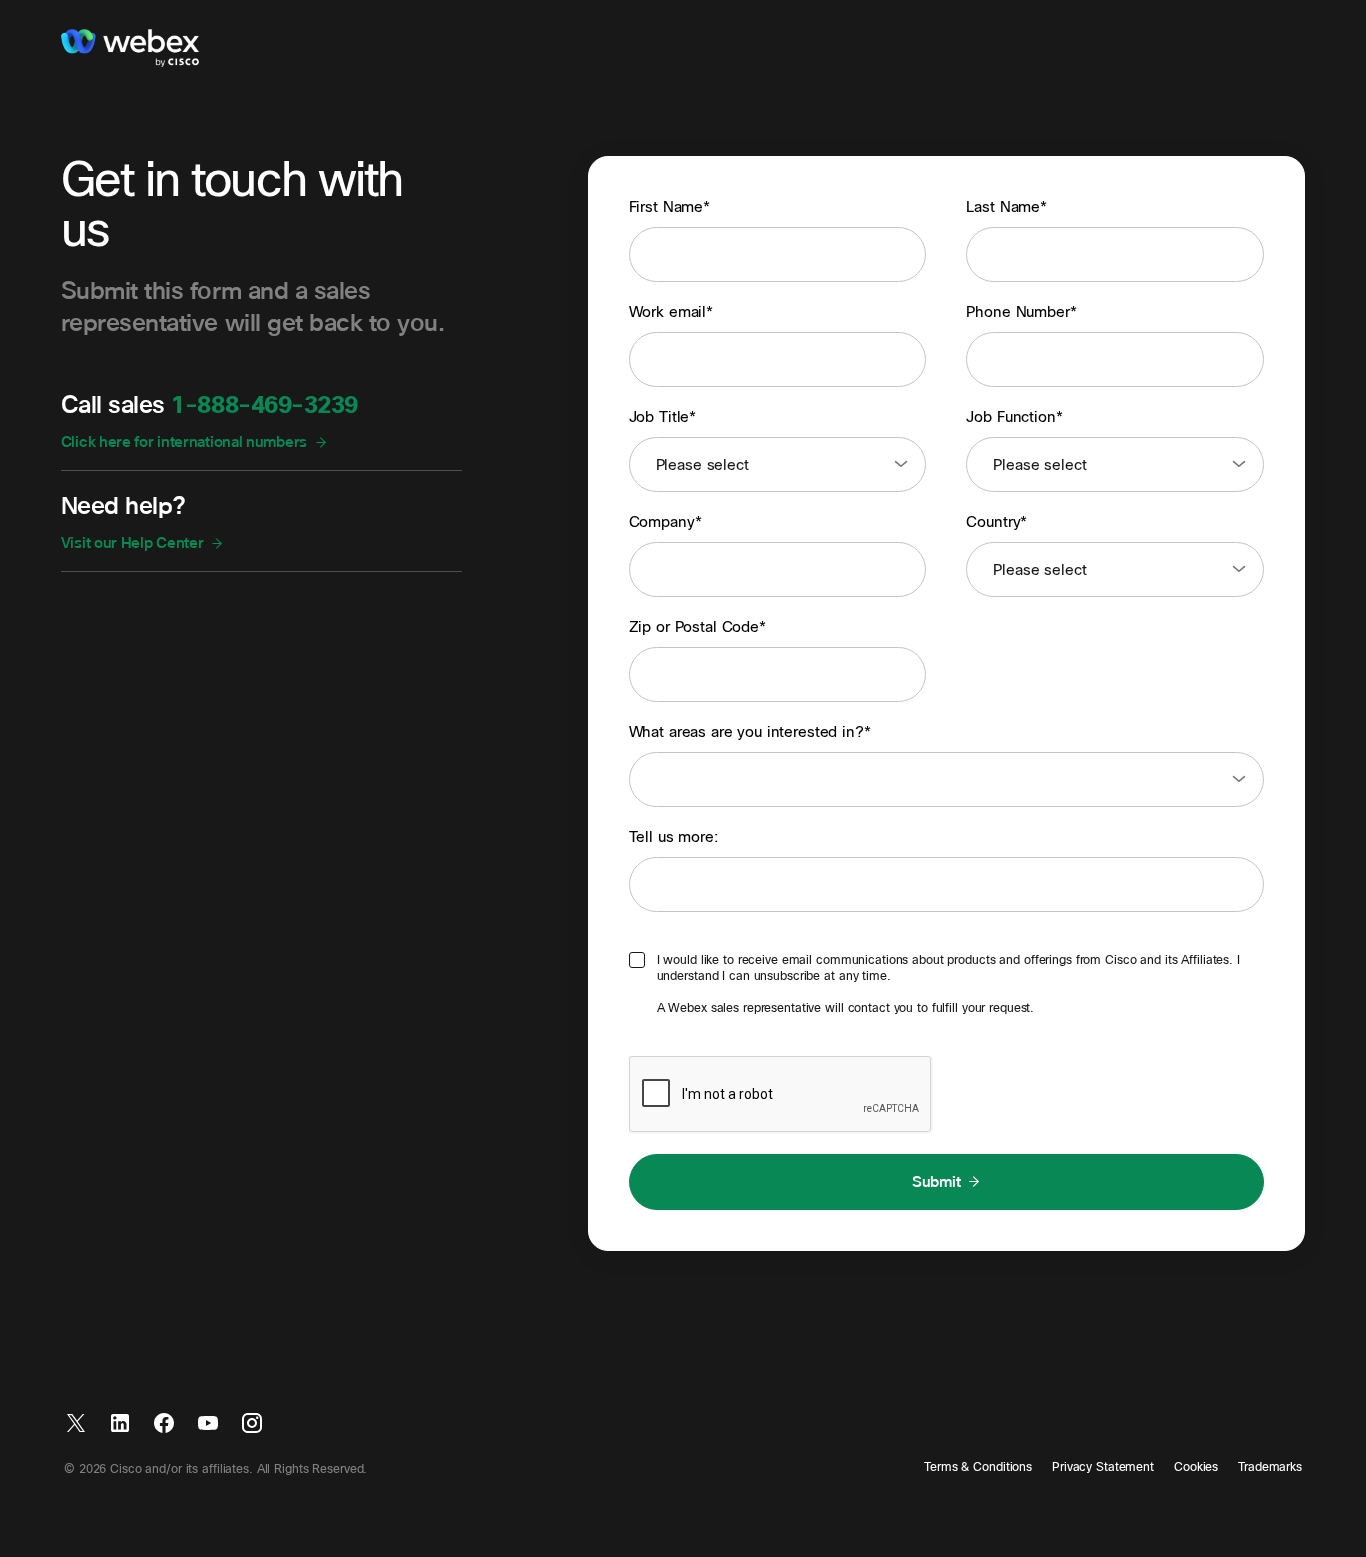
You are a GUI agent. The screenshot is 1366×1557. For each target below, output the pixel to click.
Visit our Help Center (132, 543)
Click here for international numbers (184, 442)
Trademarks (1270, 1467)
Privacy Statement (1103, 1467)
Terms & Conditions (978, 1467)
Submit (936, 1182)
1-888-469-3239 (264, 405)
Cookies (1196, 1467)
